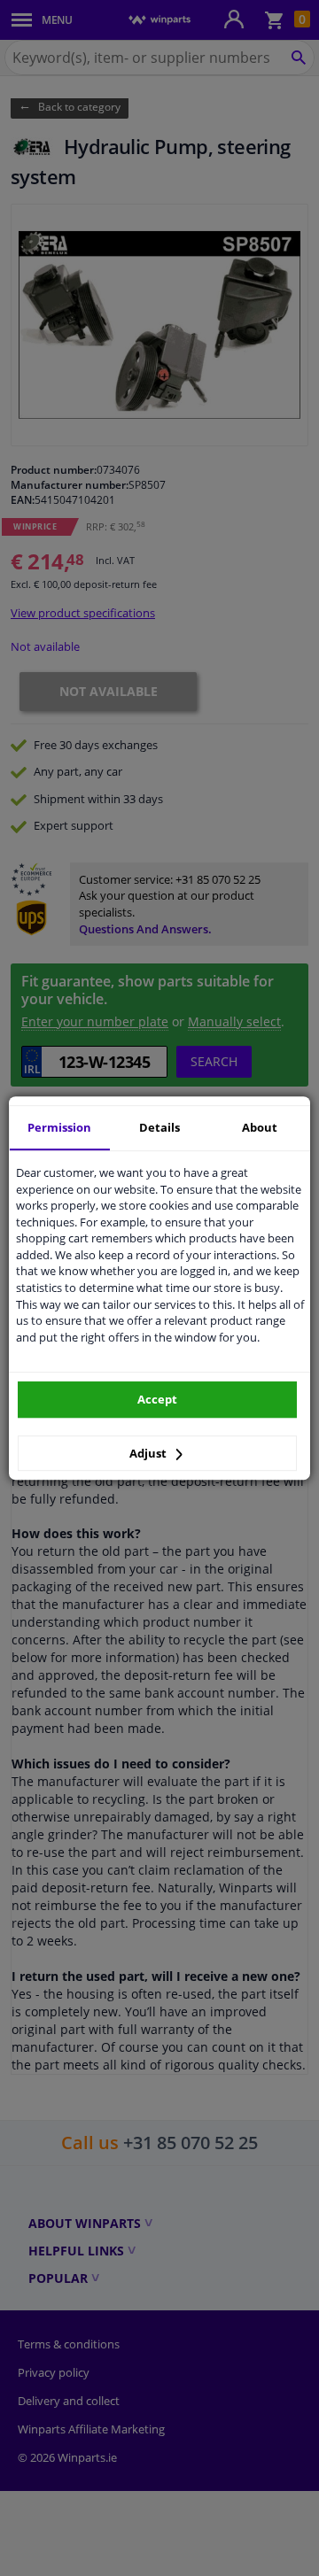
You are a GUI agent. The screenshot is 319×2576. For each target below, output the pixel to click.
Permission (59, 1127)
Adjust (149, 1453)
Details (159, 1127)
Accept (157, 1399)
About (260, 1127)
